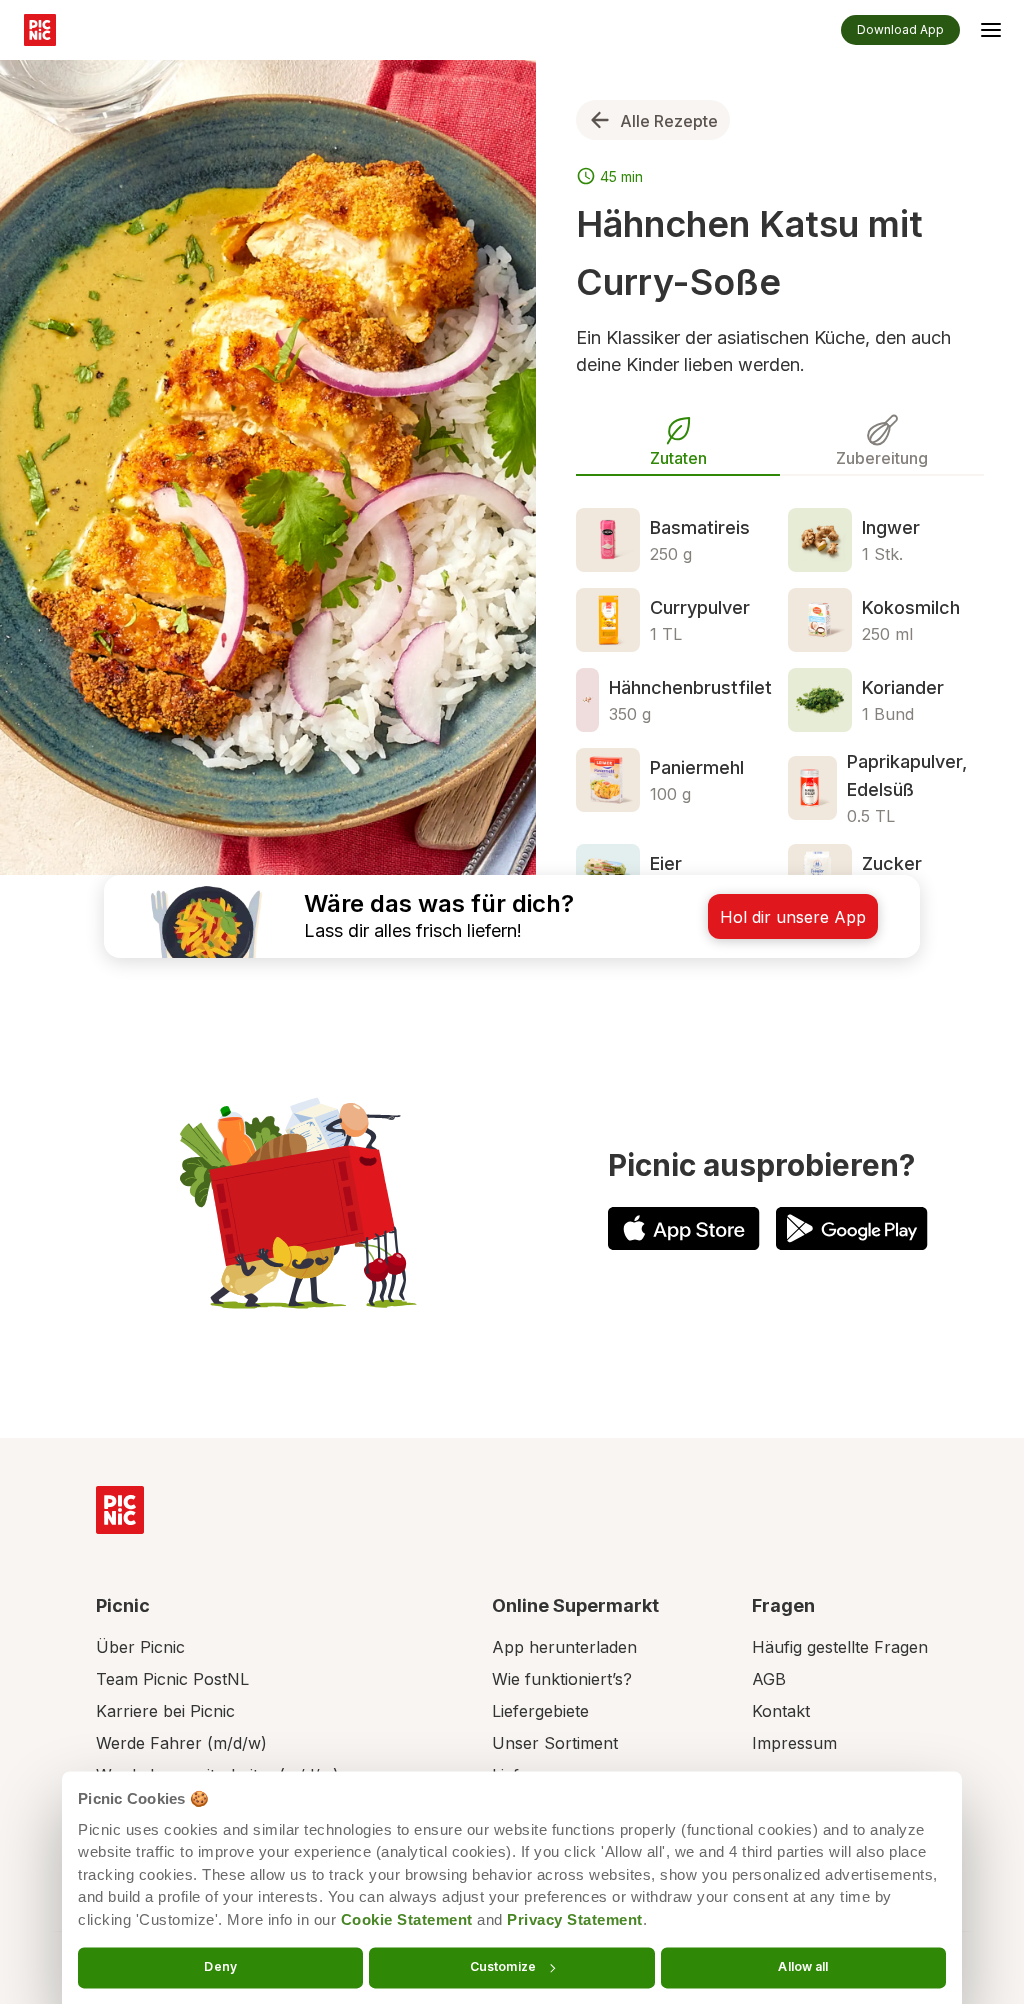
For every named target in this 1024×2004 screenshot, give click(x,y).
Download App (900, 29)
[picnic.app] (40, 30)
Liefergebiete (540, 1711)
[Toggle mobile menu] (991, 33)
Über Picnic (140, 1647)
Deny (220, 1966)
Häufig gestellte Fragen (840, 1647)
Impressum (794, 1743)
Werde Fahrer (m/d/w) (181, 1743)
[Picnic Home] (120, 1510)
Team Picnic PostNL (172, 1679)
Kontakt (781, 1711)
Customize (503, 1966)
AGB (769, 1679)
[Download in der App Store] (684, 1228)
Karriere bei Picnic (165, 1711)
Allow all (803, 1966)
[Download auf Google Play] (852, 1228)
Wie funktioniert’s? (562, 1679)
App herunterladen (564, 1647)
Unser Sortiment (555, 1743)
